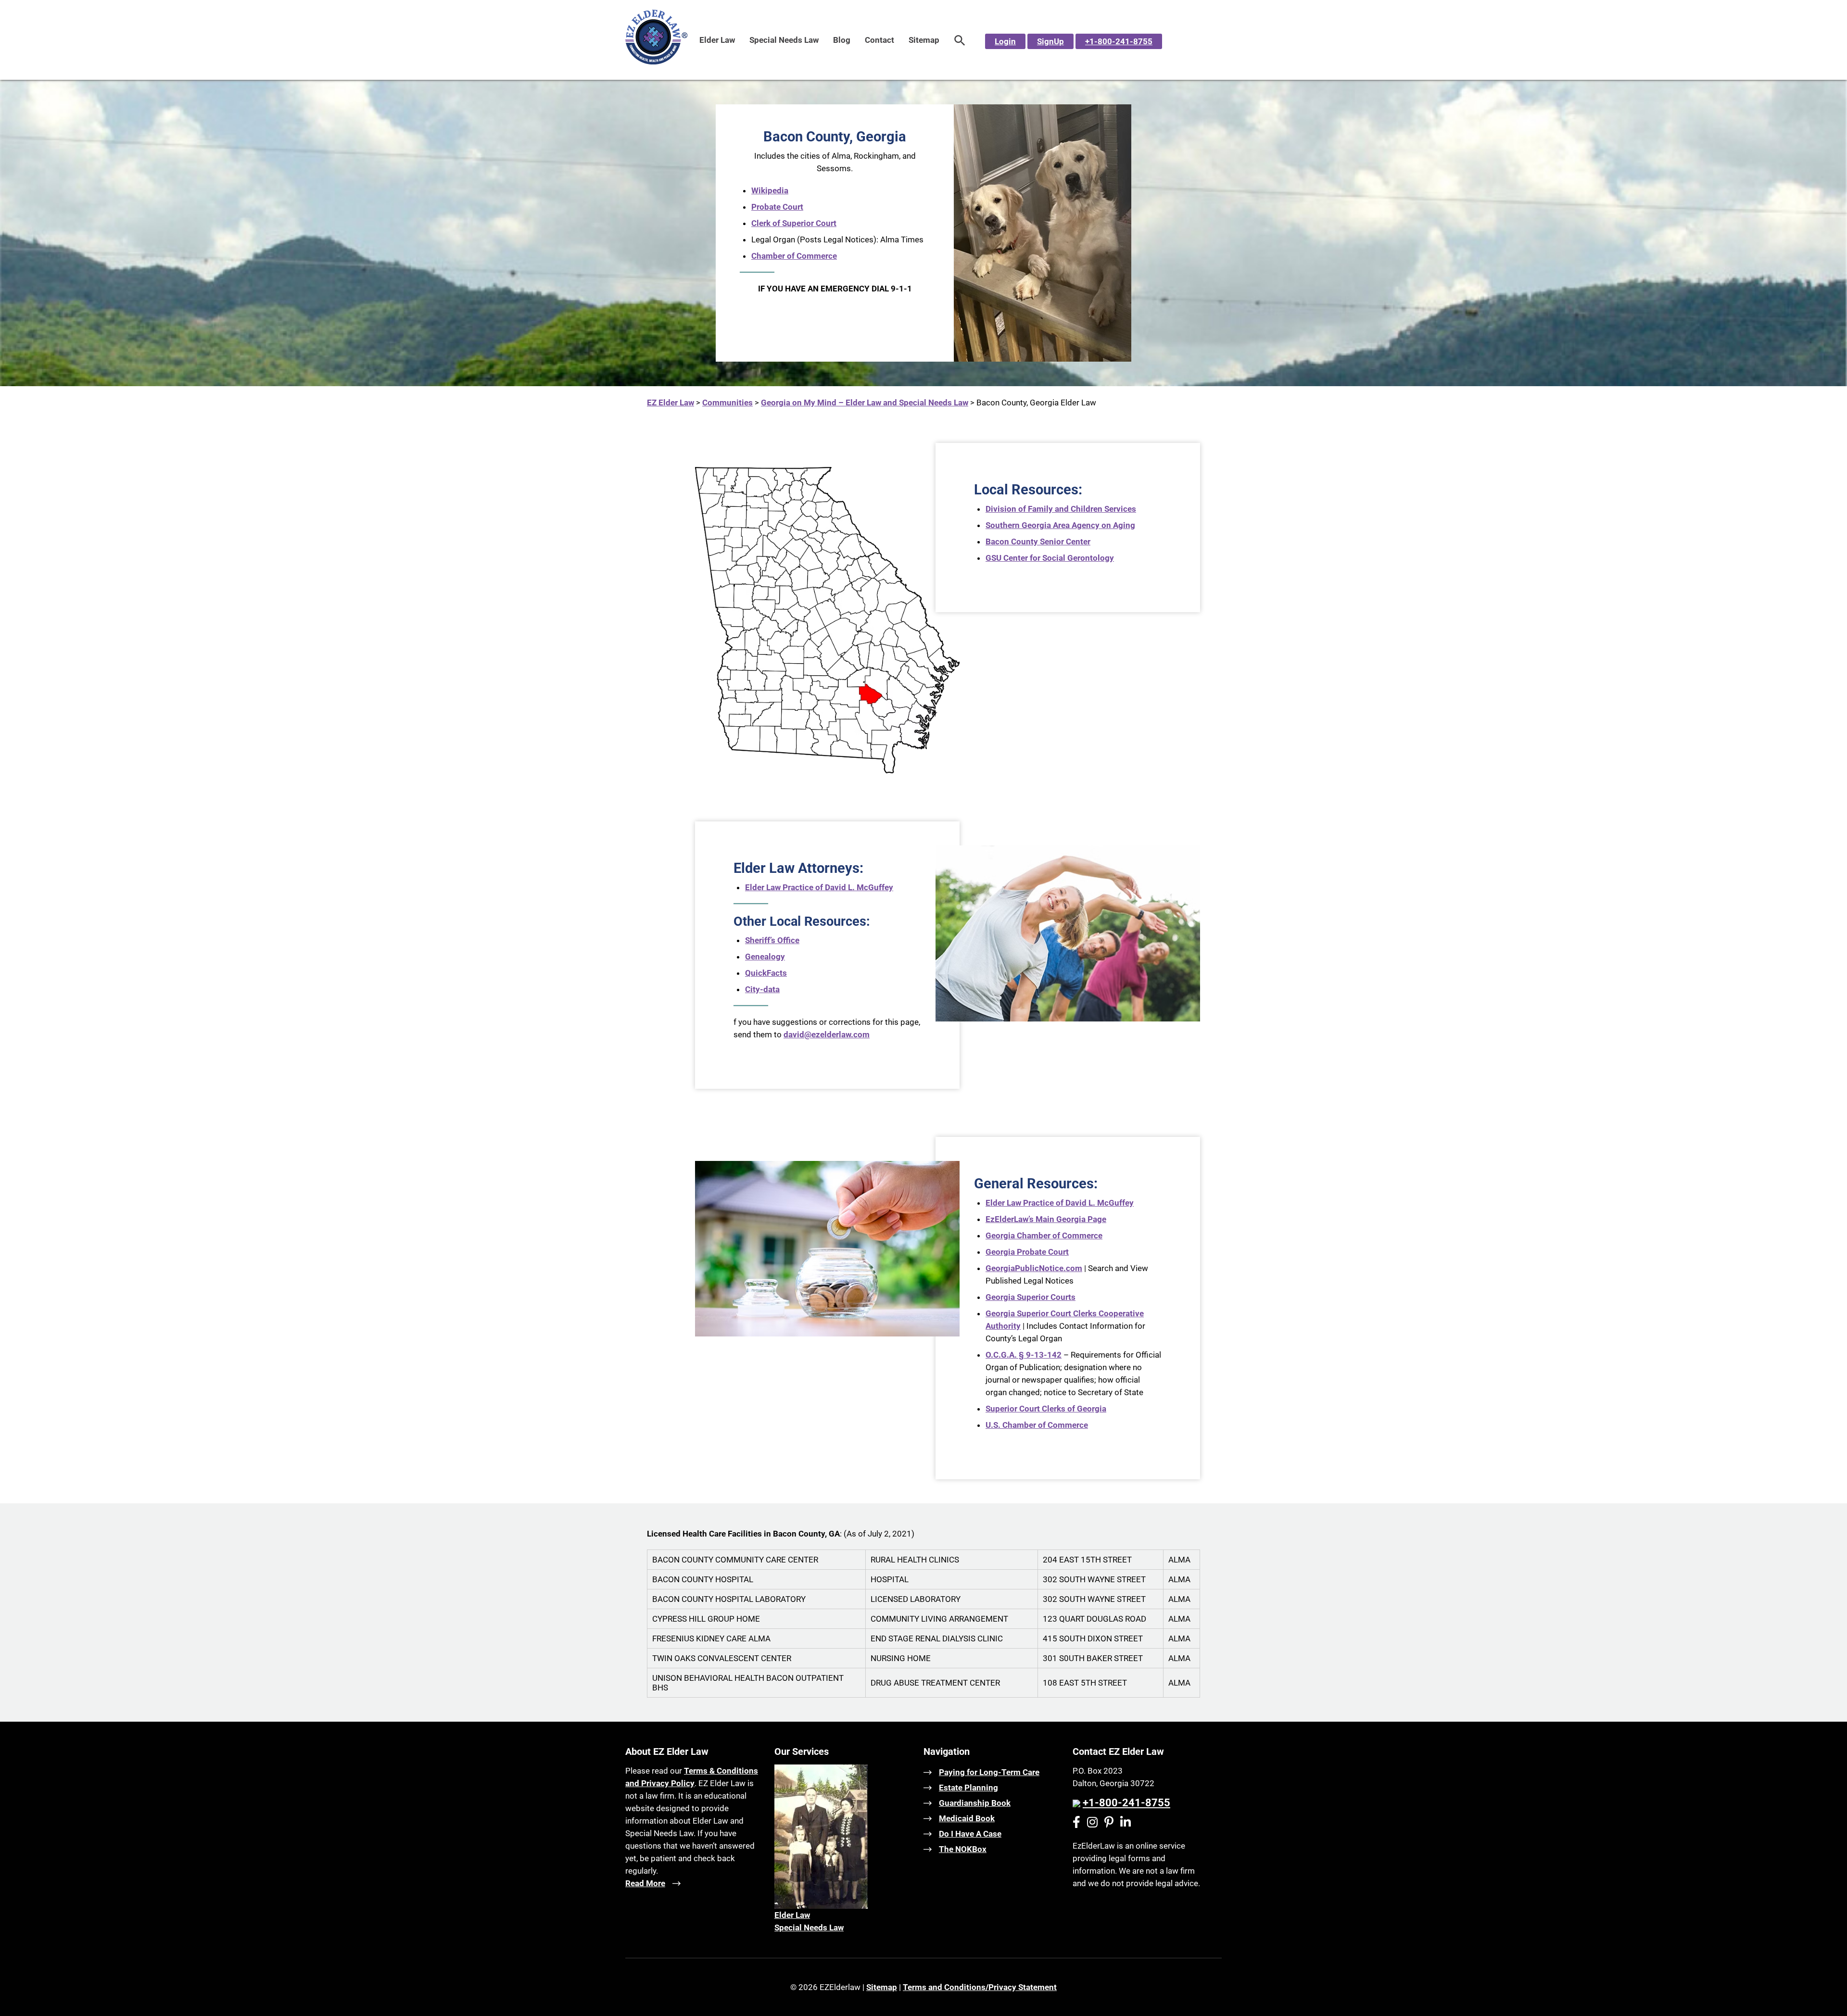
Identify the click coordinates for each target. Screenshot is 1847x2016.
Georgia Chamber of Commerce (1044, 1235)
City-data (762, 989)
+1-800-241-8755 (1119, 41)
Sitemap (924, 40)
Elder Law (717, 40)
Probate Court (777, 207)
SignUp (1050, 41)
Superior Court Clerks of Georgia (1046, 1409)
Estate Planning (968, 1788)
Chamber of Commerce (794, 256)
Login (1005, 41)
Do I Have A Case (970, 1834)
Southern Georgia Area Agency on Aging (1060, 525)
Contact (879, 40)
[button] (960, 40)
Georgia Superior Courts (1031, 1297)
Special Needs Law (784, 40)
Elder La (789, 1915)
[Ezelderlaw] (656, 62)
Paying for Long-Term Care (989, 1772)
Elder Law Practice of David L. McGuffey (819, 887)
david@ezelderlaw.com (827, 1034)
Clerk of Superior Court (794, 223)
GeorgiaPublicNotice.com (1034, 1268)
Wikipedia (770, 190)
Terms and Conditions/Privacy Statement (980, 1987)
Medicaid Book (967, 1818)
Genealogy (765, 957)
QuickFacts (766, 973)
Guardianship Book (975, 1803)
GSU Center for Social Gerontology (1050, 558)
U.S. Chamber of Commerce (1037, 1425)
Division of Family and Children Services (1061, 509)
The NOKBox (963, 1849)
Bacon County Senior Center (1038, 542)
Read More (645, 1883)
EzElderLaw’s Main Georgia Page (1046, 1219)
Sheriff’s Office (772, 940)
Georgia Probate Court (1027, 1252)
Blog (842, 40)
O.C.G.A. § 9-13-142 (1024, 1355)
